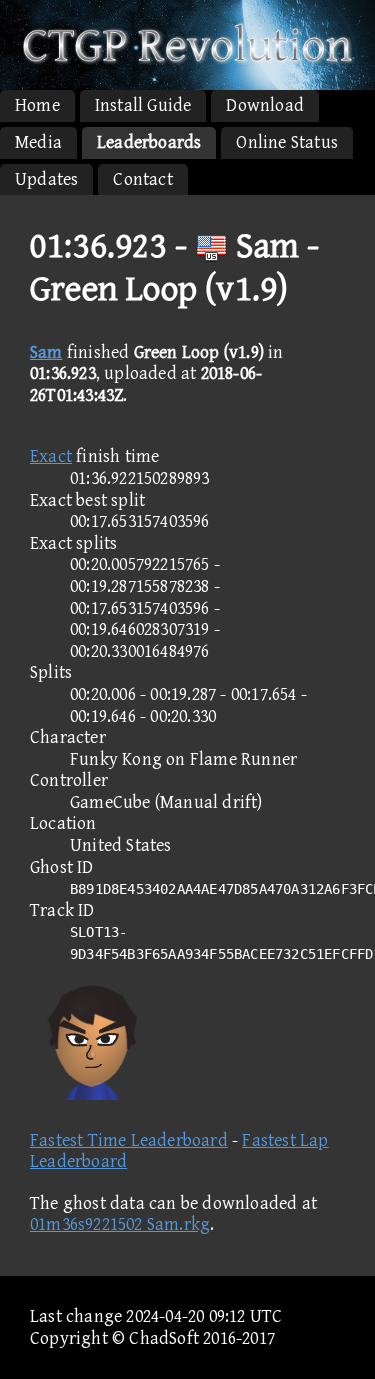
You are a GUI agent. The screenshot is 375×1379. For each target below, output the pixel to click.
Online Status (287, 142)
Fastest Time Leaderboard (129, 1140)
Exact (51, 456)
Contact (142, 179)
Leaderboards (149, 142)
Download (265, 105)
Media (38, 142)
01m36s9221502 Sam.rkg (120, 1224)
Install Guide (143, 105)
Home (37, 105)
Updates (46, 179)
